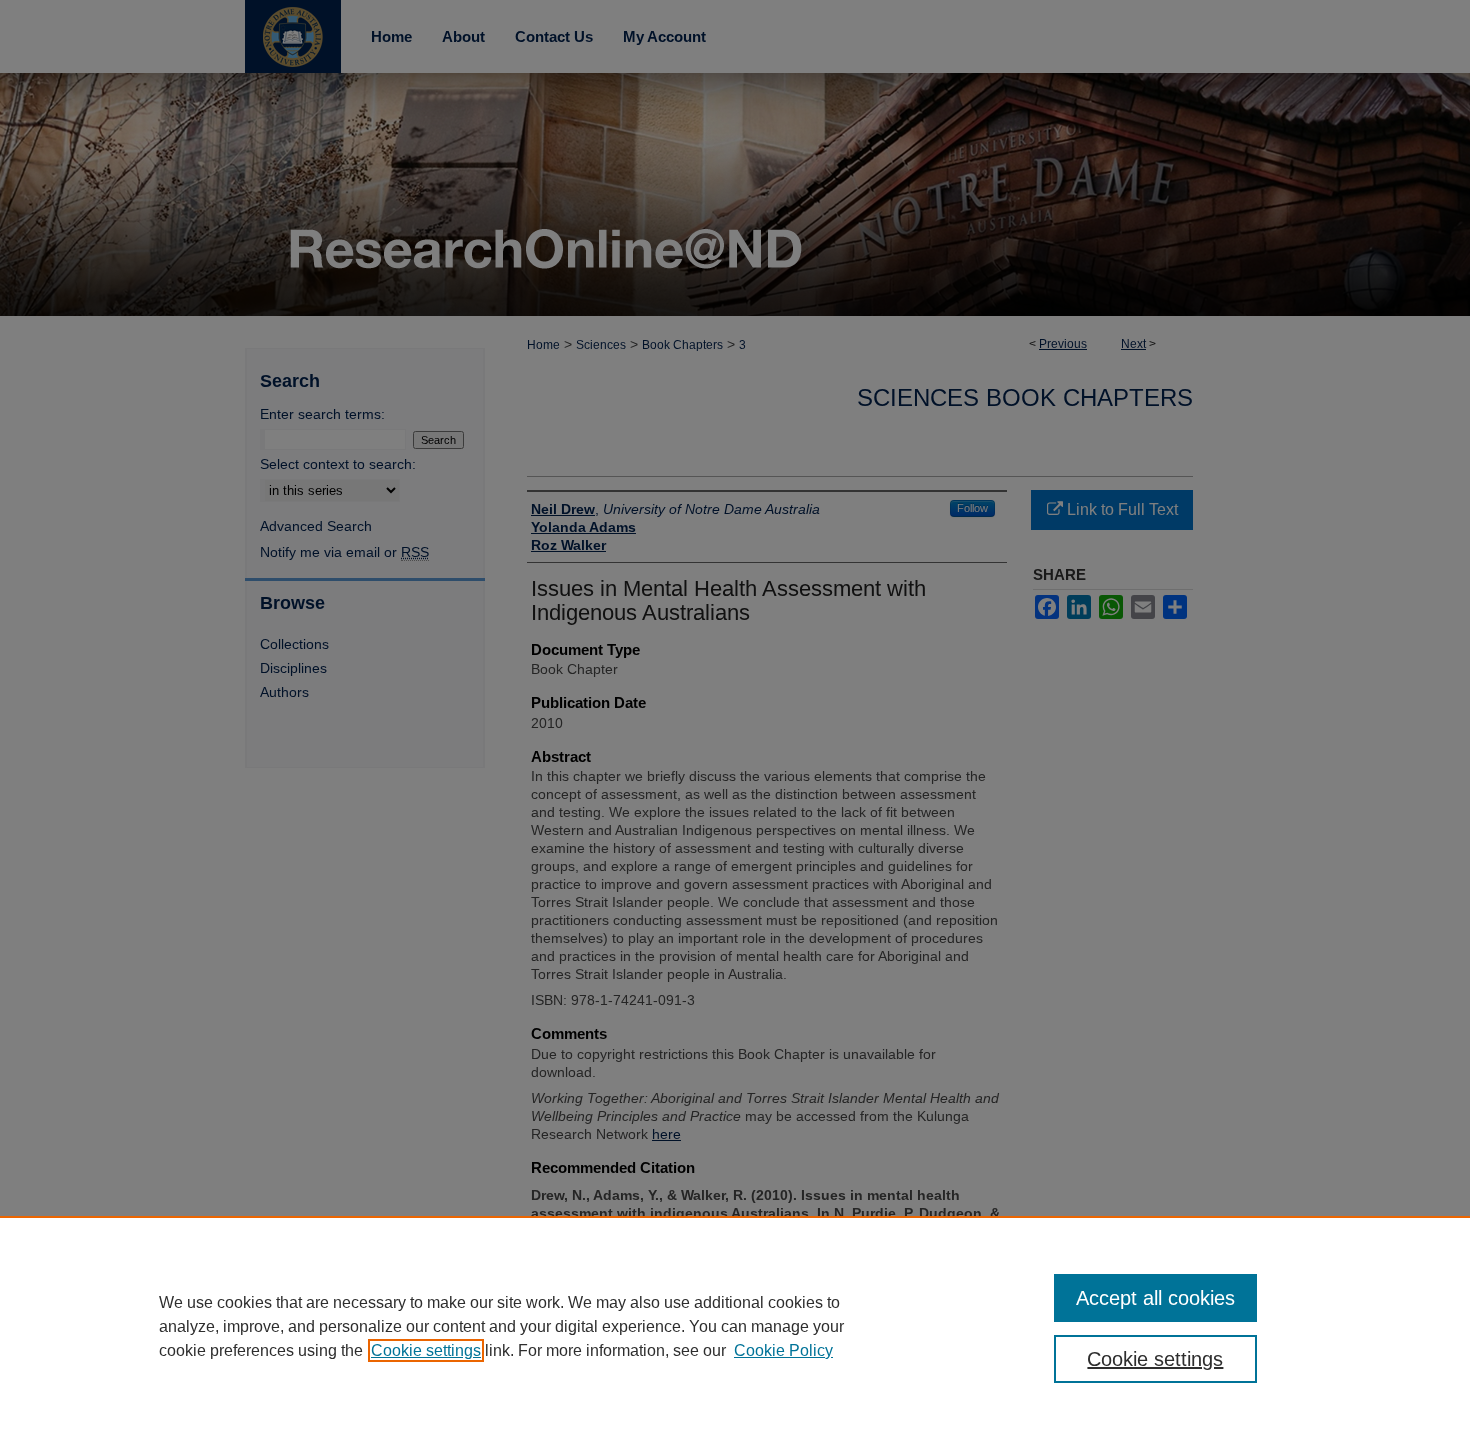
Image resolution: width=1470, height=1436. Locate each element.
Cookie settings (426, 1350)
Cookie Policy (783, 1350)
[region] (735, 1326)
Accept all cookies (1155, 1298)
